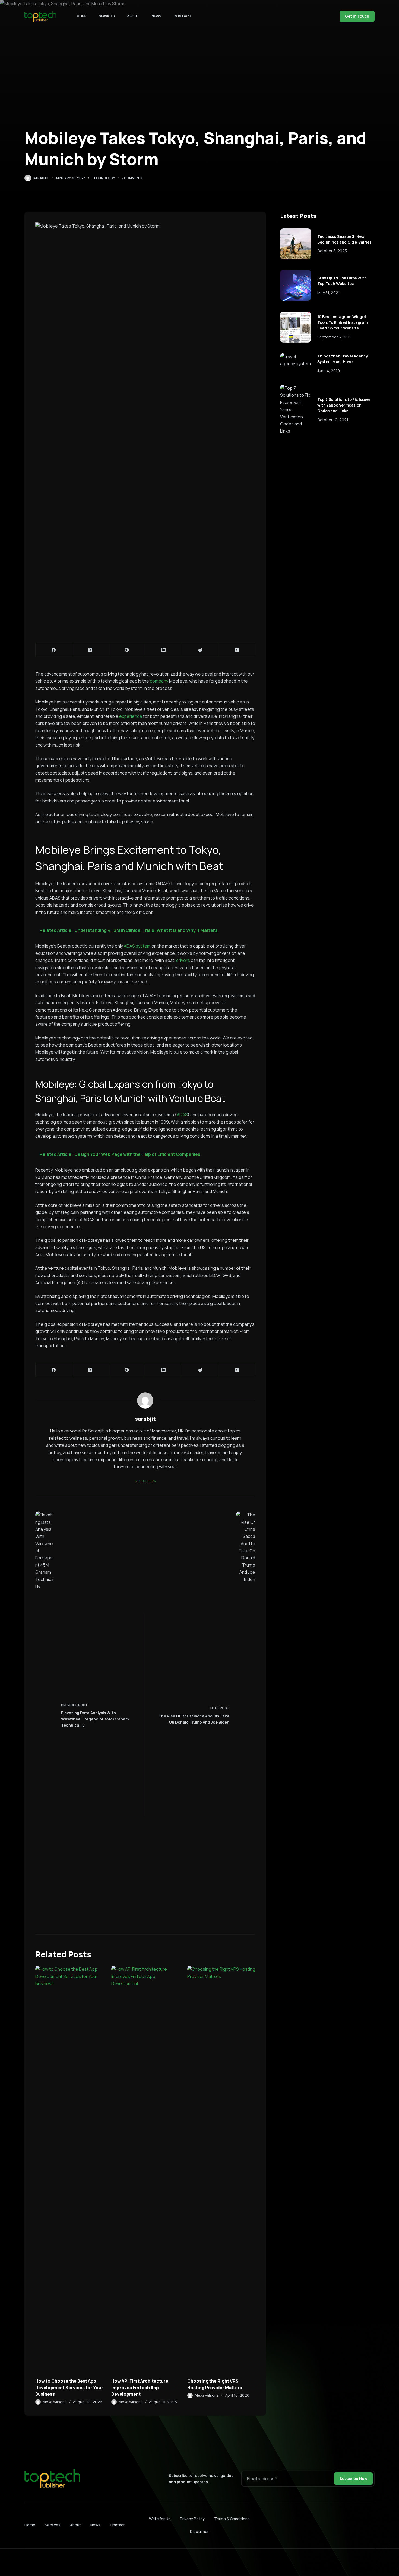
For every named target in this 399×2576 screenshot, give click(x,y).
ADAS (182, 1115)
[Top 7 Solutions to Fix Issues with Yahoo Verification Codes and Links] (296, 410)
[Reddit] (200, 650)
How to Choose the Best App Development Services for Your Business (69, 2388)
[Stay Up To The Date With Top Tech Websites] (296, 285)
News (156, 16)
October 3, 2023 (332, 251)
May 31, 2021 (329, 292)
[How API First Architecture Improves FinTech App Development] (145, 2169)
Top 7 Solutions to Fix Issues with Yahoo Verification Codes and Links (344, 405)
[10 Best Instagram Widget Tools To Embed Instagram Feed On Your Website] (296, 327)
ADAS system (137, 946)
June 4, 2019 (329, 371)
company (159, 681)
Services (107, 16)
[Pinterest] (127, 650)
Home (82, 16)
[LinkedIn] (164, 650)
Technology (103, 178)
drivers (183, 960)
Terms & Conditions (232, 2519)
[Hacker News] (237, 650)
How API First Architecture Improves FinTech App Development (140, 2388)
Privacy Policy (192, 2519)
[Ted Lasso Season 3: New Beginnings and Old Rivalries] (296, 244)
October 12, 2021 (333, 420)
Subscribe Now (353, 2479)
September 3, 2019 (335, 337)
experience (131, 716)
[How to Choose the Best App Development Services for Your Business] (69, 2169)
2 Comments (132, 178)
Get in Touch (357, 16)
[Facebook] (54, 650)
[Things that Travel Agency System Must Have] (296, 360)
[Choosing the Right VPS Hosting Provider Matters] (221, 2169)
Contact (182, 16)
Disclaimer (199, 2531)
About (133, 16)
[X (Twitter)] (91, 650)
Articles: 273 (145, 1481)
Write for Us (160, 2519)
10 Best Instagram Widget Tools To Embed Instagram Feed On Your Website (343, 322)
